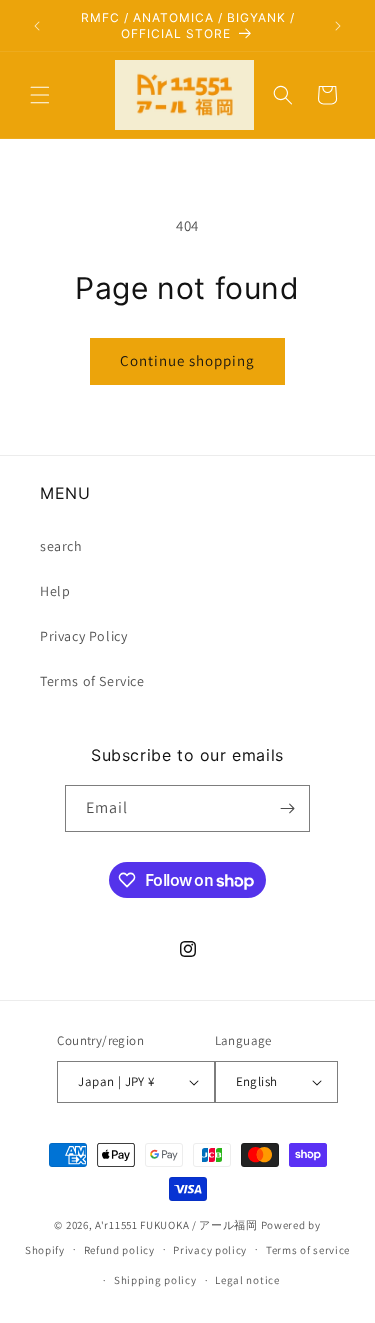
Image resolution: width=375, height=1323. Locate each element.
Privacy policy (210, 1250)
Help (55, 591)
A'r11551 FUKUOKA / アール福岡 (176, 1225)
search (61, 546)
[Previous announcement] (37, 26)
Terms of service (308, 1250)
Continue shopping (187, 360)
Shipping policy (155, 1280)
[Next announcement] (338, 26)
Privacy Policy (83, 636)
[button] (40, 95)
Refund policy (119, 1250)
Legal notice (247, 1280)
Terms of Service (92, 681)
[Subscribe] (287, 808)
